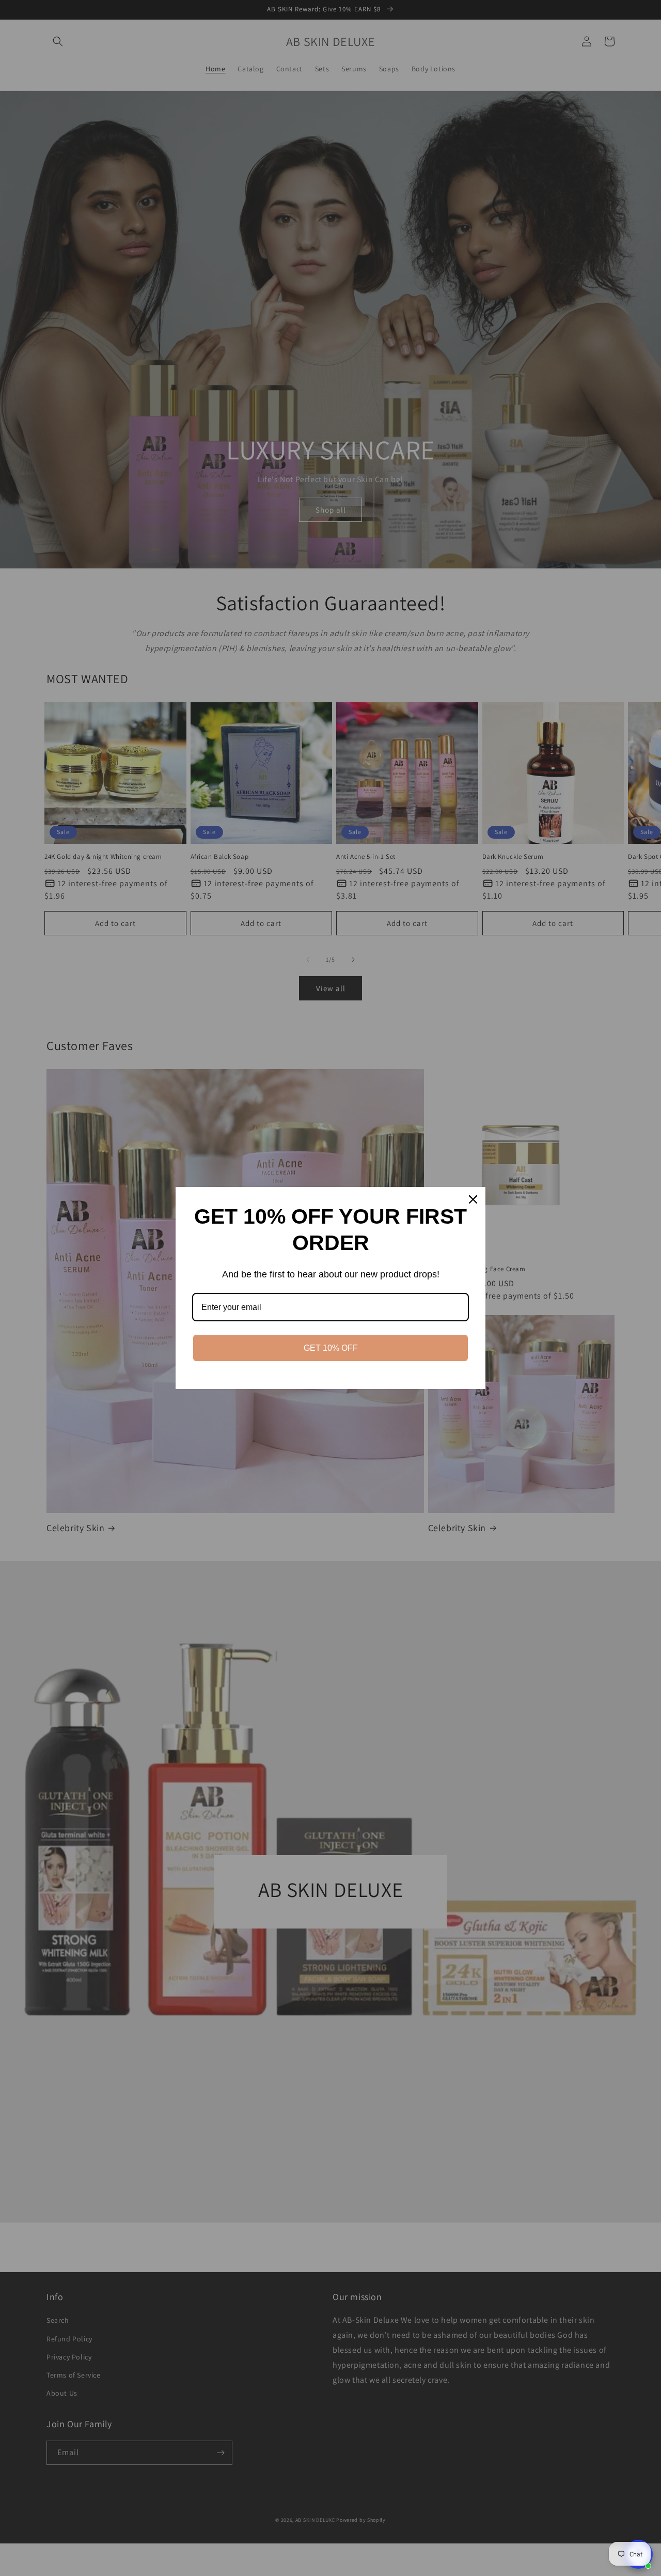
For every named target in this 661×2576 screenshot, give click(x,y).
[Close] (473, 1199)
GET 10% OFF (331, 1348)
